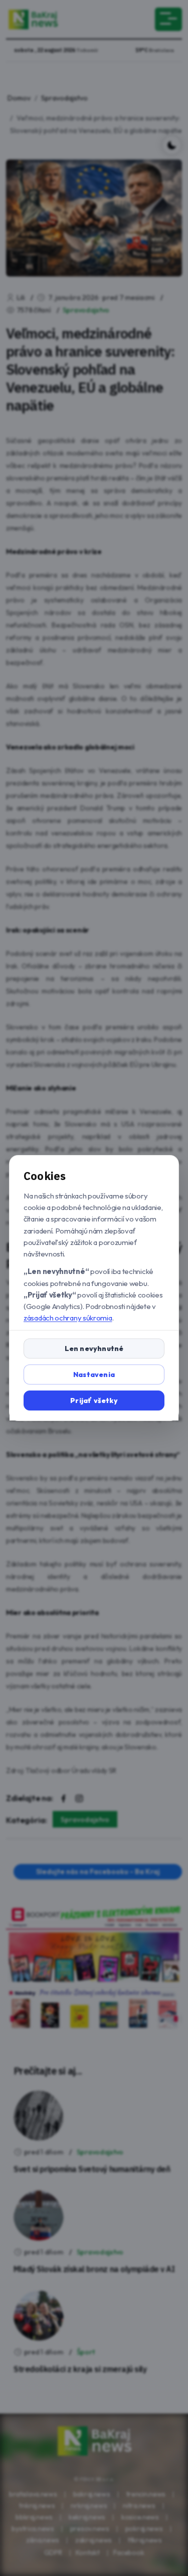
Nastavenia (94, 1374)
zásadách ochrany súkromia (68, 1318)
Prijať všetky (94, 1400)
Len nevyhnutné (94, 1348)
